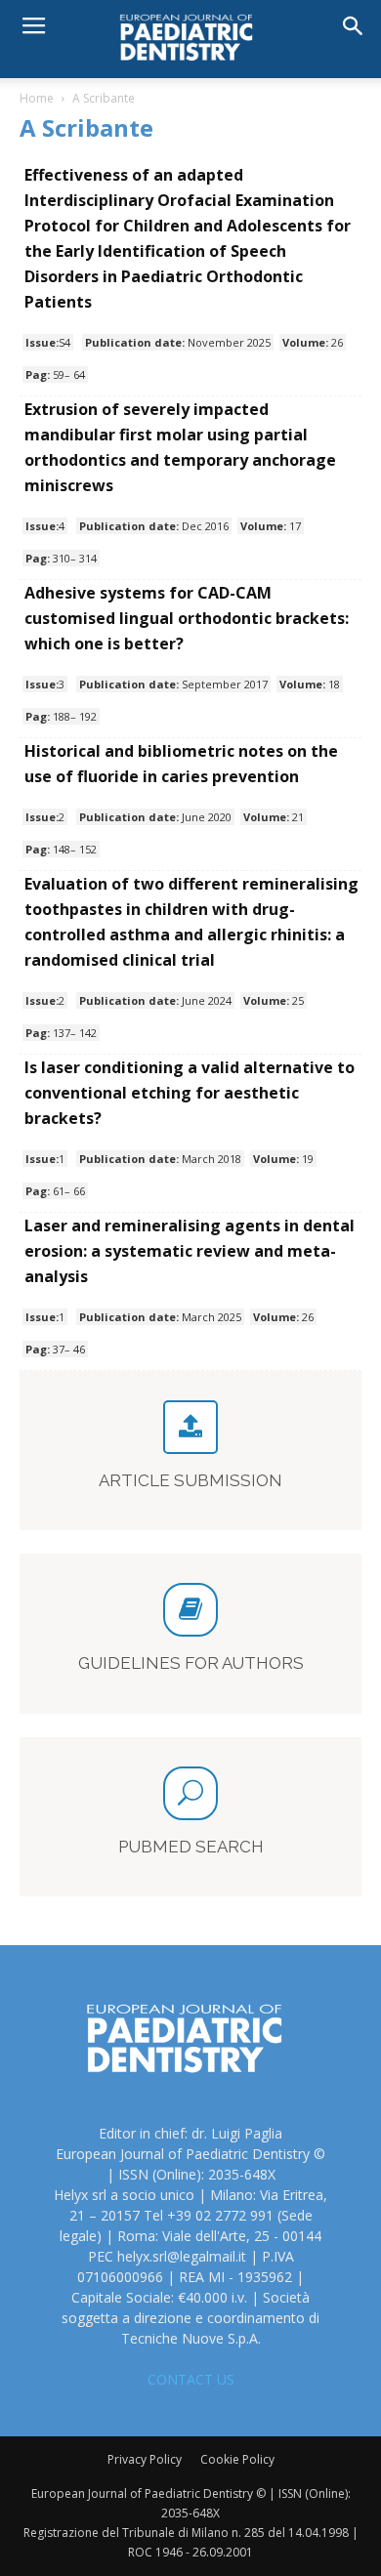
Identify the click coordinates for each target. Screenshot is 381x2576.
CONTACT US (191, 2379)
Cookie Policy (237, 2459)
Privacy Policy (145, 2459)
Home (37, 98)
